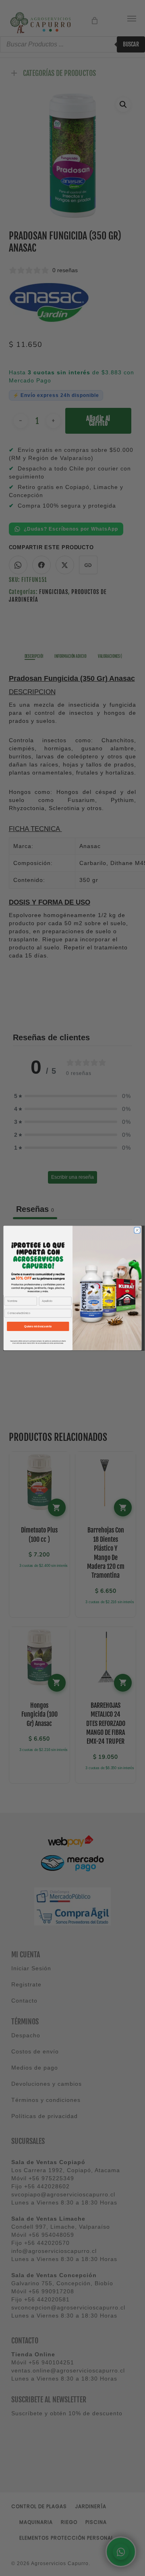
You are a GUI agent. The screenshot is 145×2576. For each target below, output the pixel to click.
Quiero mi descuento (38, 1326)
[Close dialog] (137, 1230)
